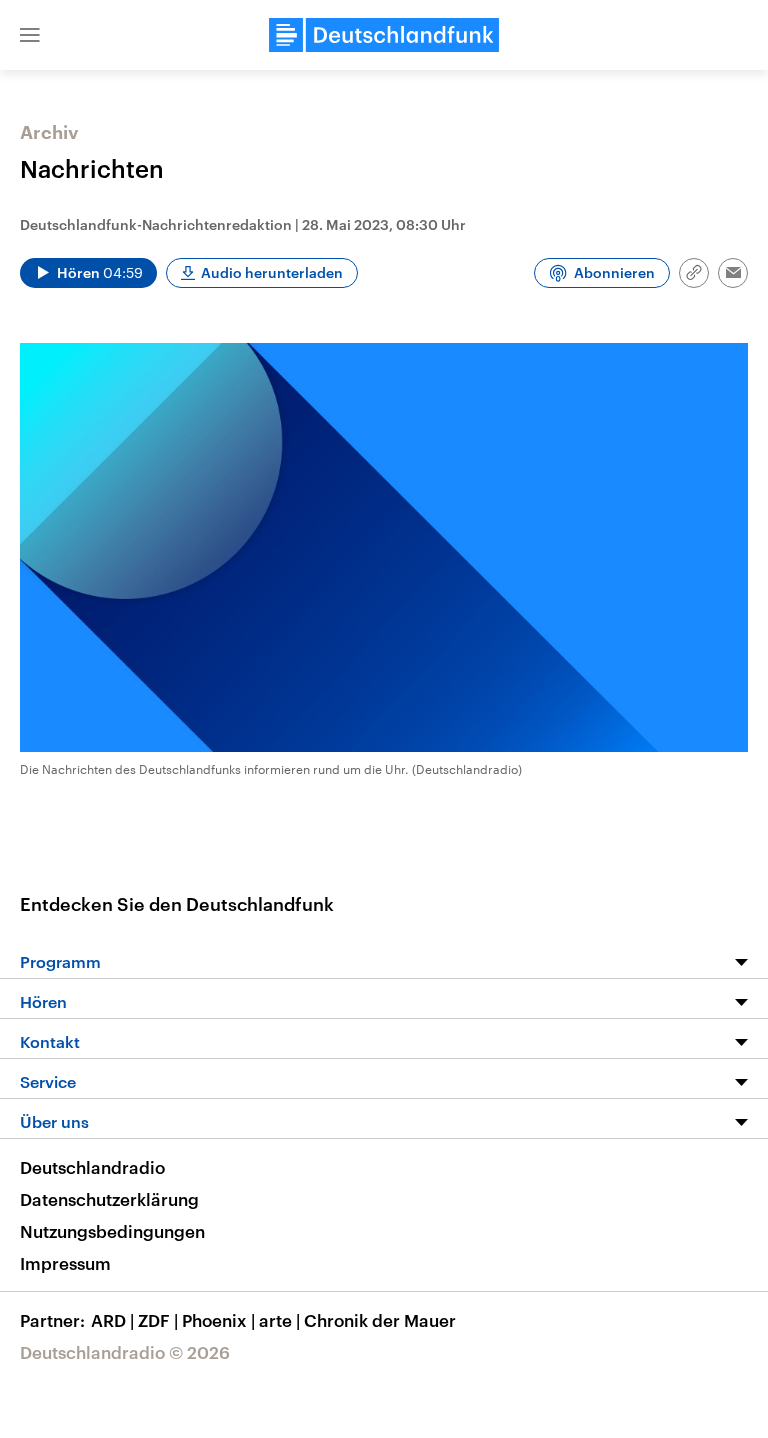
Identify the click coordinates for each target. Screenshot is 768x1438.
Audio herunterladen (272, 272)
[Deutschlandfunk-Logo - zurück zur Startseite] (384, 35)
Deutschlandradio (92, 1167)
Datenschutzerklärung (109, 1199)
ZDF (158, 1320)
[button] (30, 35)
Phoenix (218, 1320)
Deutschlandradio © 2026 (125, 1352)
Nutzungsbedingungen (112, 1231)
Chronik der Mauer (380, 1320)
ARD (112, 1320)
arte (279, 1320)
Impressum (65, 1263)
